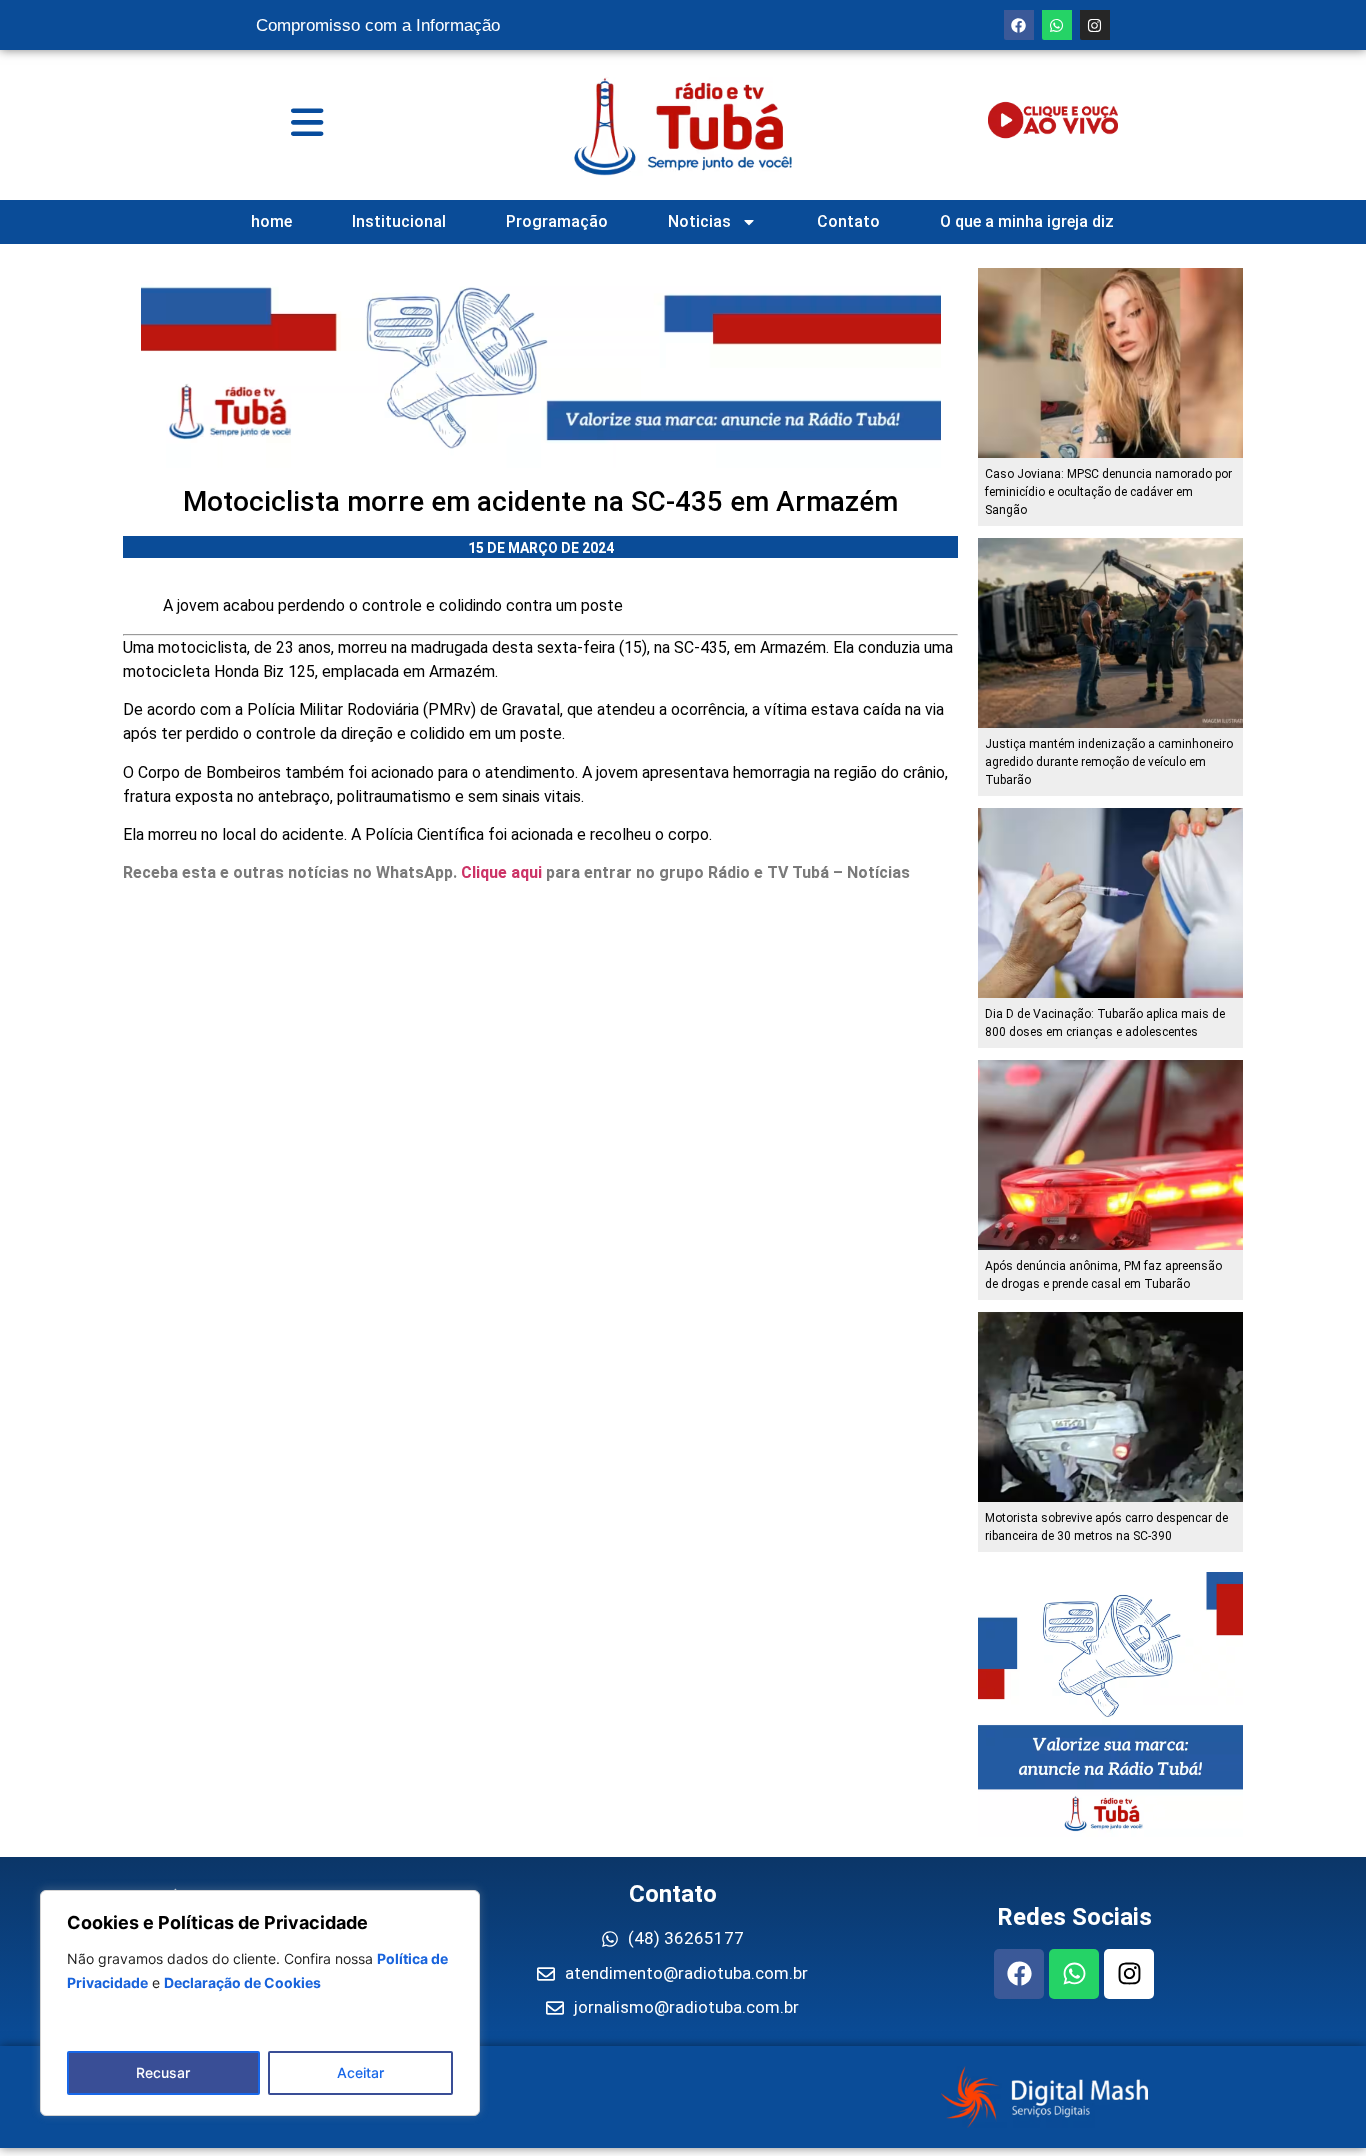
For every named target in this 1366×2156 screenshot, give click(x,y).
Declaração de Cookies (242, 1982)
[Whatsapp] (1057, 25)
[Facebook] (1019, 25)
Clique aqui (501, 872)
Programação (557, 221)
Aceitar (360, 2072)
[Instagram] (1095, 25)
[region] (260, 2003)
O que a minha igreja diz (1027, 221)
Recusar (163, 2072)
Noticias (699, 221)
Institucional (399, 221)
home (271, 221)
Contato (848, 221)
